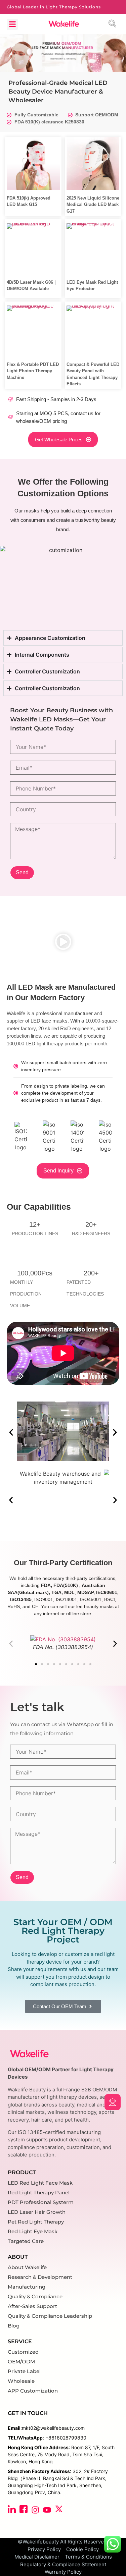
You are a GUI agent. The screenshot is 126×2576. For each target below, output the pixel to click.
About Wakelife (27, 2267)
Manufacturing (27, 2287)
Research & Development (40, 2277)
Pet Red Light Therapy (36, 2222)
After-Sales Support (32, 2306)
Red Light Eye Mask (33, 2231)
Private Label (24, 2371)
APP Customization (33, 2391)
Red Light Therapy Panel (39, 2193)
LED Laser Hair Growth (37, 2212)
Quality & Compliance (35, 2296)
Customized (23, 2352)
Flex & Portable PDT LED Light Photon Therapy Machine (33, 371)
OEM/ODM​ (21, 2362)
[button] (12, 24)
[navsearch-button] (114, 24)
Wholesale (21, 2381)
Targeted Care (26, 2241)
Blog (14, 2326)
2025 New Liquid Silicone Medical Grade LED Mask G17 (93, 205)
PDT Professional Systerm (41, 2202)
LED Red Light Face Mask (40, 2183)
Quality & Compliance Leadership (50, 2316)
